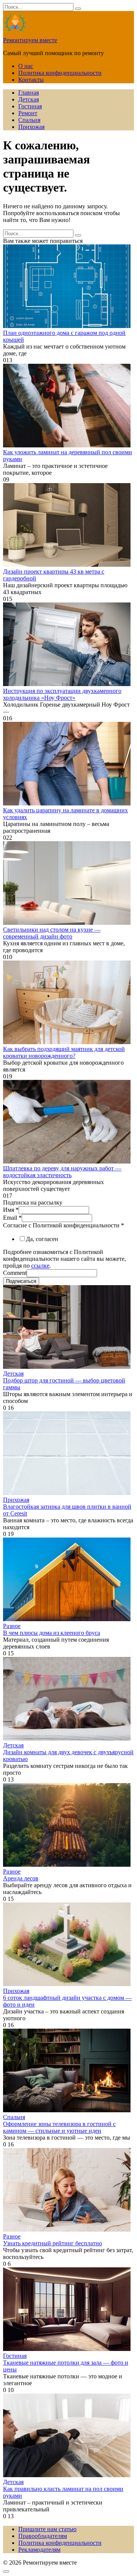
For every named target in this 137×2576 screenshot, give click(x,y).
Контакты (31, 80)
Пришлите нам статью (47, 2529)
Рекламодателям (39, 2550)
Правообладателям (43, 2536)
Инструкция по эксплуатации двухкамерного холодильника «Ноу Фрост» (62, 694)
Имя (11, 1210)
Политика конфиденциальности (60, 73)
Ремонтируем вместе (30, 40)
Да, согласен (42, 1239)
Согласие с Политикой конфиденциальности (64, 1225)
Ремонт (28, 113)
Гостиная (30, 106)
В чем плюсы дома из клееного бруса (52, 1633)
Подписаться (21, 1281)
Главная (29, 93)
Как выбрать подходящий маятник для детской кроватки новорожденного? (64, 1052)
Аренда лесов (21, 1878)
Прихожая (31, 127)
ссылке (40, 1266)
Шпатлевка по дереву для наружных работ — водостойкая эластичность (62, 1172)
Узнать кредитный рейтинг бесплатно (53, 2243)
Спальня (29, 120)
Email (12, 1218)
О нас (26, 66)
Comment (15, 1273)
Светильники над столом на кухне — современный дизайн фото (52, 933)
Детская (29, 99)
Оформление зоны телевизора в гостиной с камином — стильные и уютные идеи (59, 2127)
